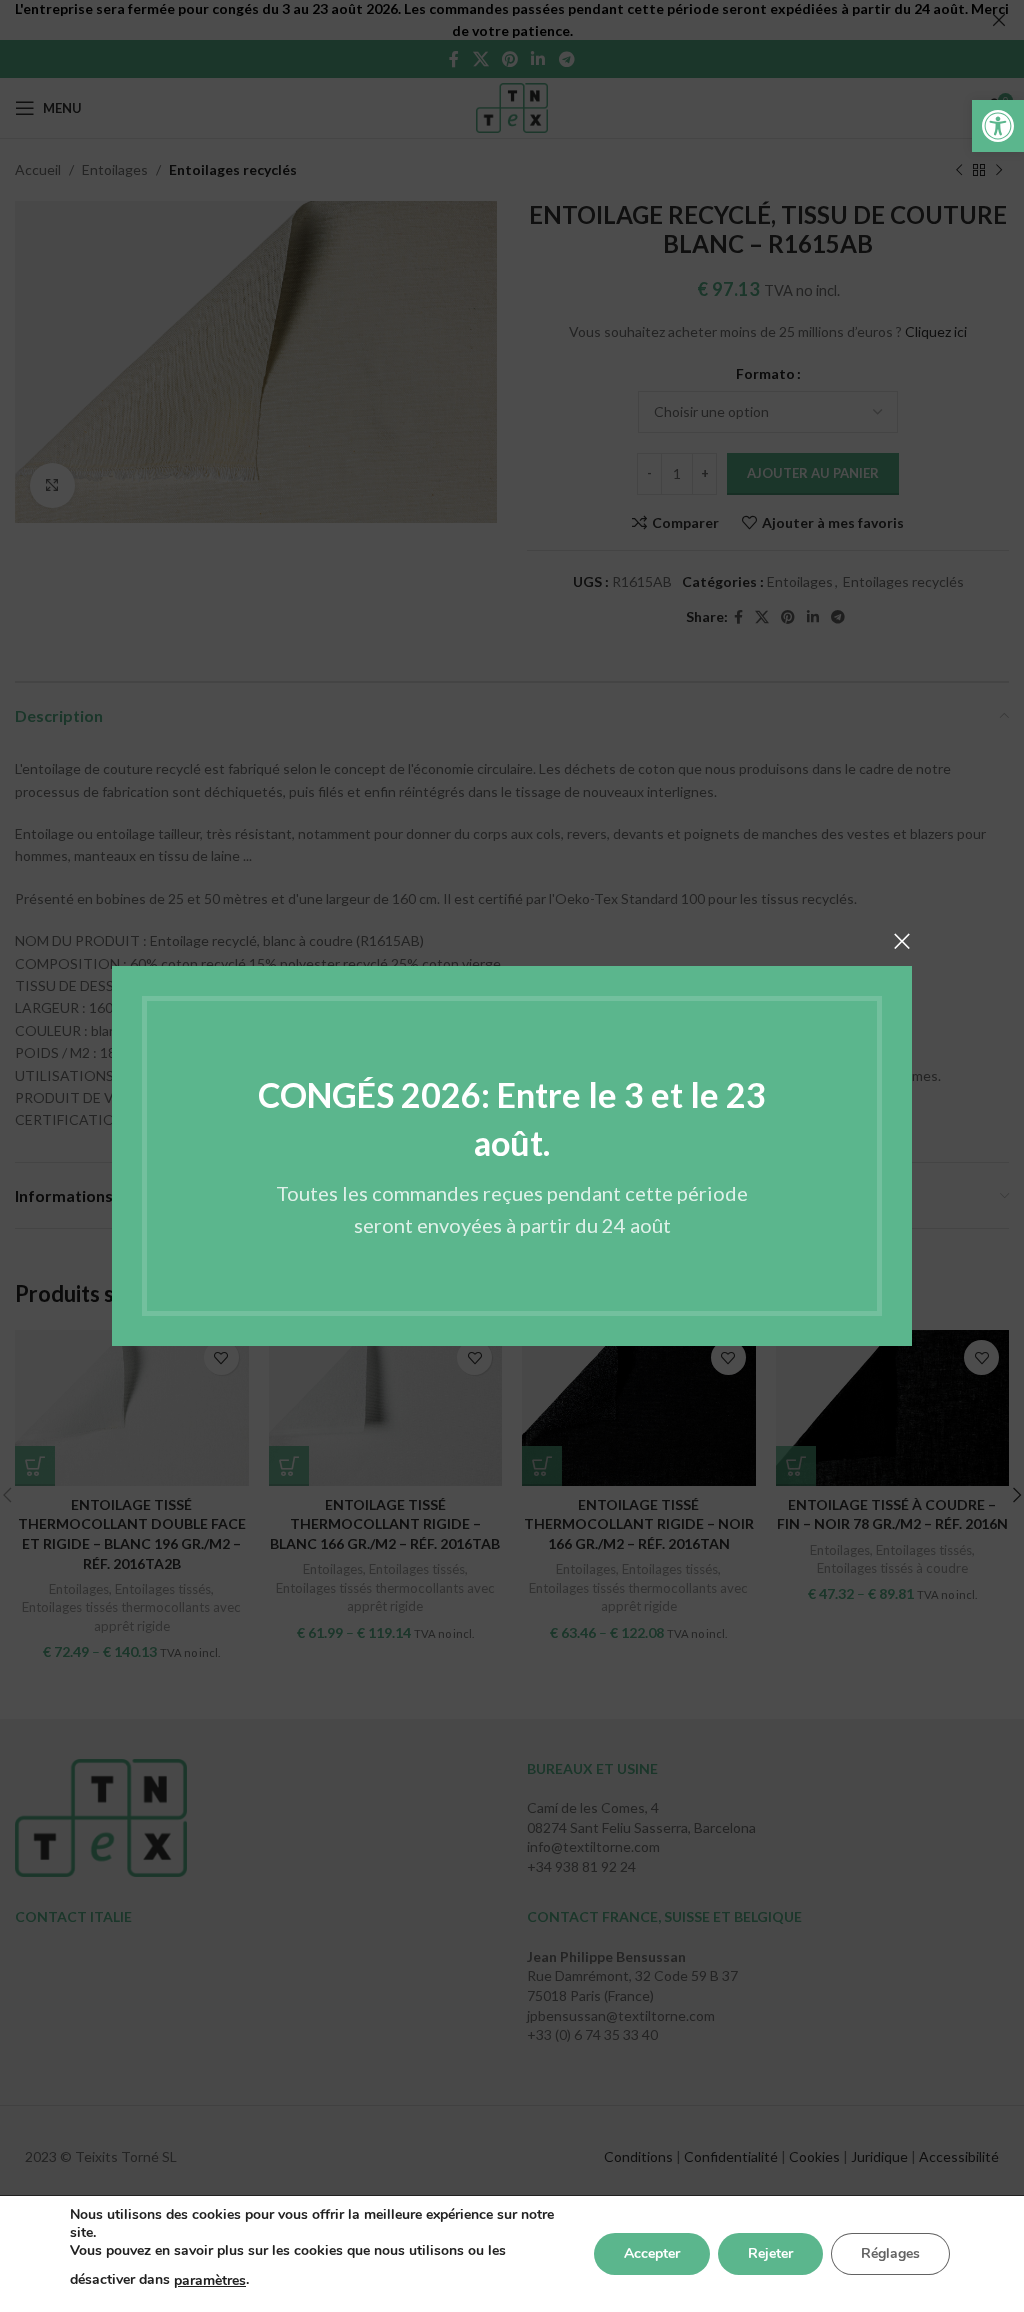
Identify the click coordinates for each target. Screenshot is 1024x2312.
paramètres (210, 2280)
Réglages (890, 2253)
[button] (998, 126)
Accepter (652, 2253)
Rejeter (770, 2253)
